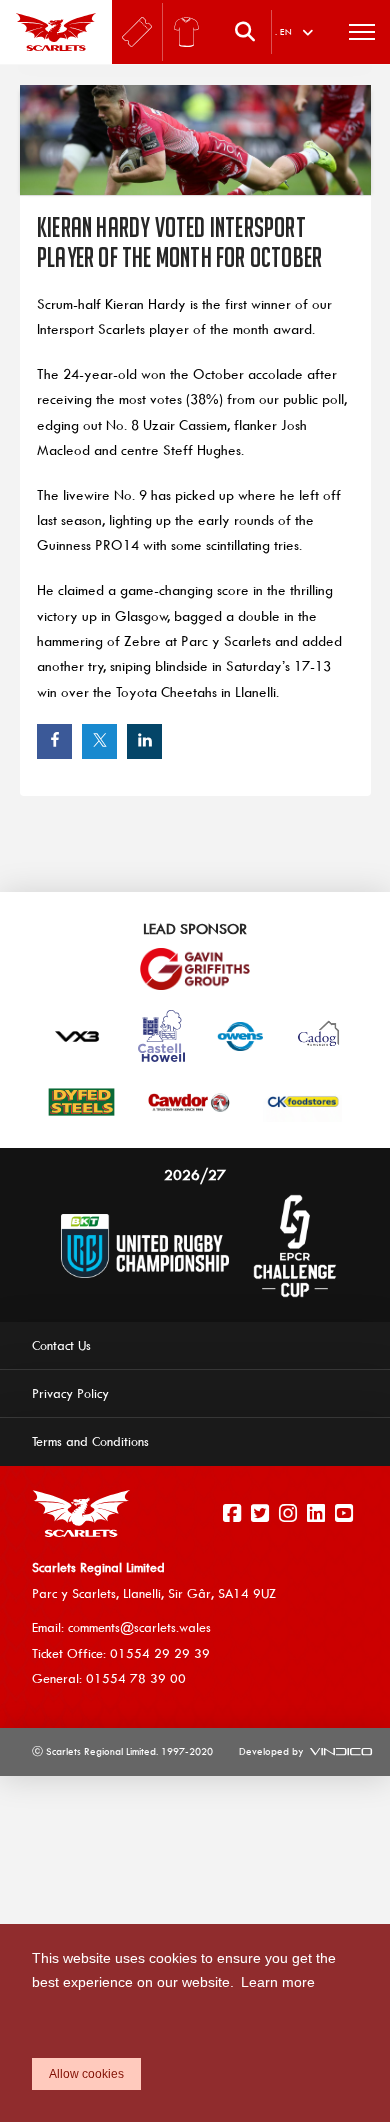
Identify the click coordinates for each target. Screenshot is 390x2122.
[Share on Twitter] (99, 741)
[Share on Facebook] (54, 741)
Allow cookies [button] (86, 2074)
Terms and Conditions (90, 1441)
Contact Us (61, 1345)
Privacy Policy (70, 1393)
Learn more (278, 1982)
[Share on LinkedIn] (144, 741)
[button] (250, 32)
